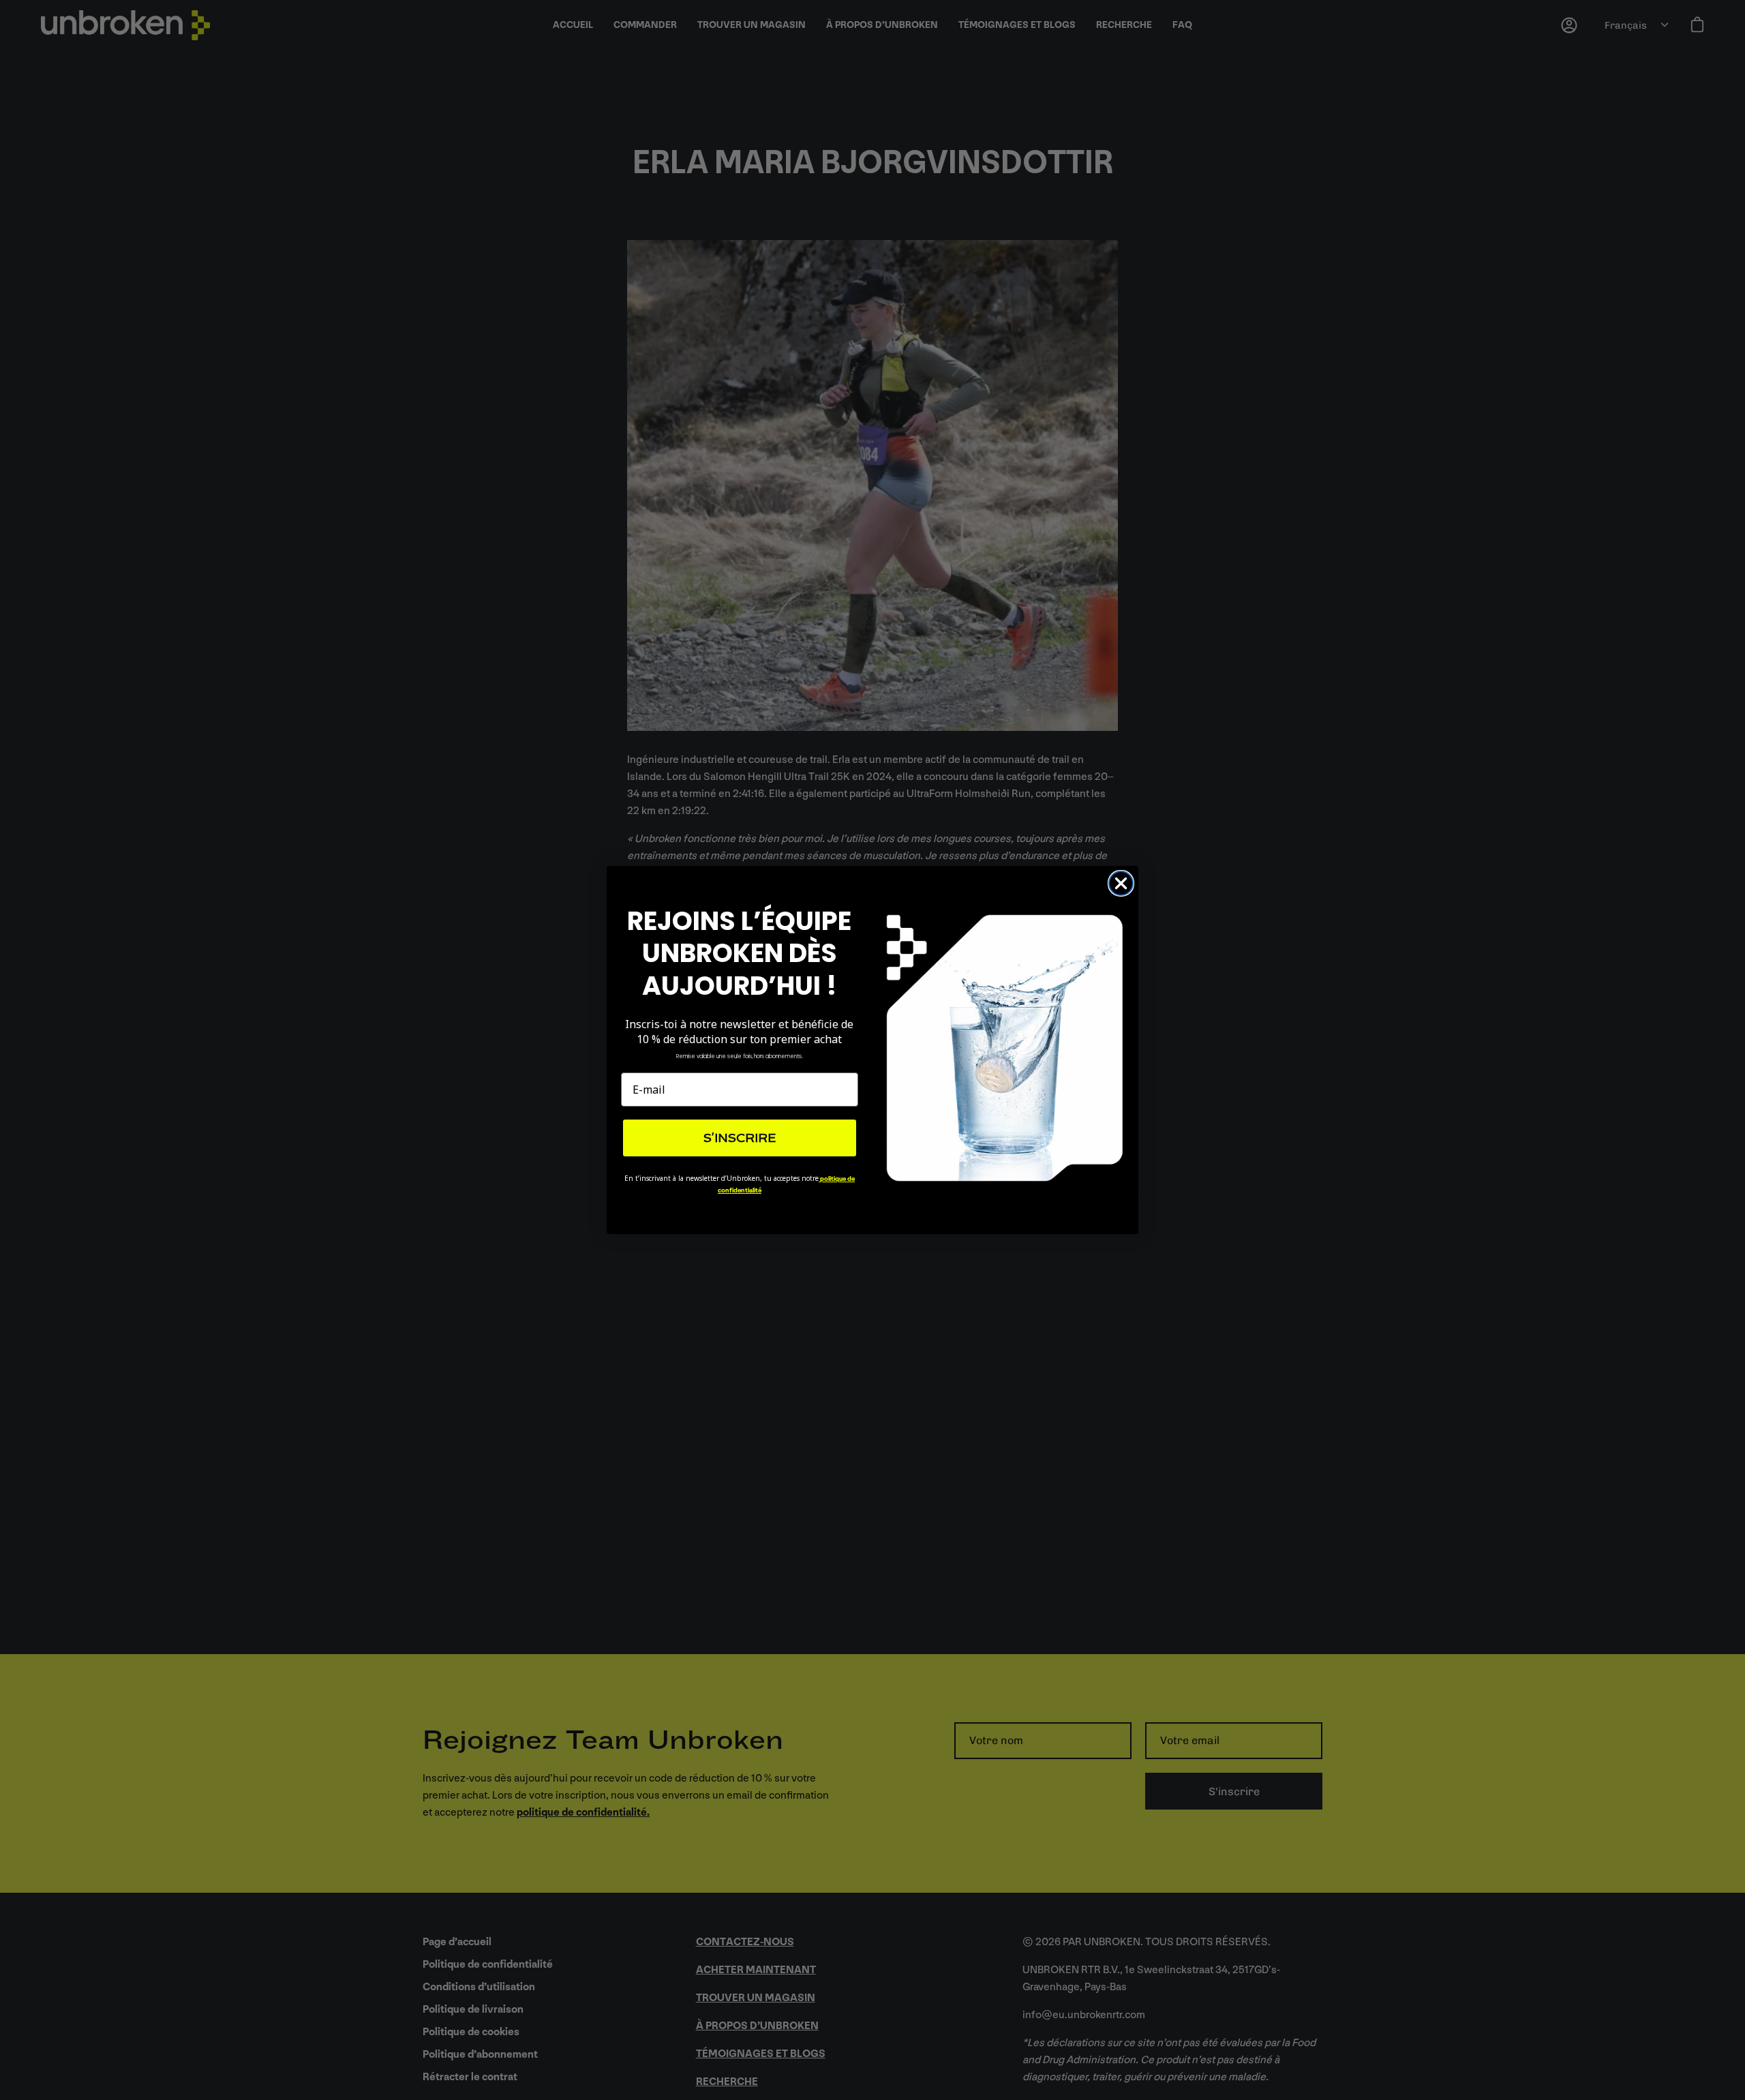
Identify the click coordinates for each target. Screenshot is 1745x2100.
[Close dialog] (1121, 883)
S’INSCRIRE (740, 1138)
